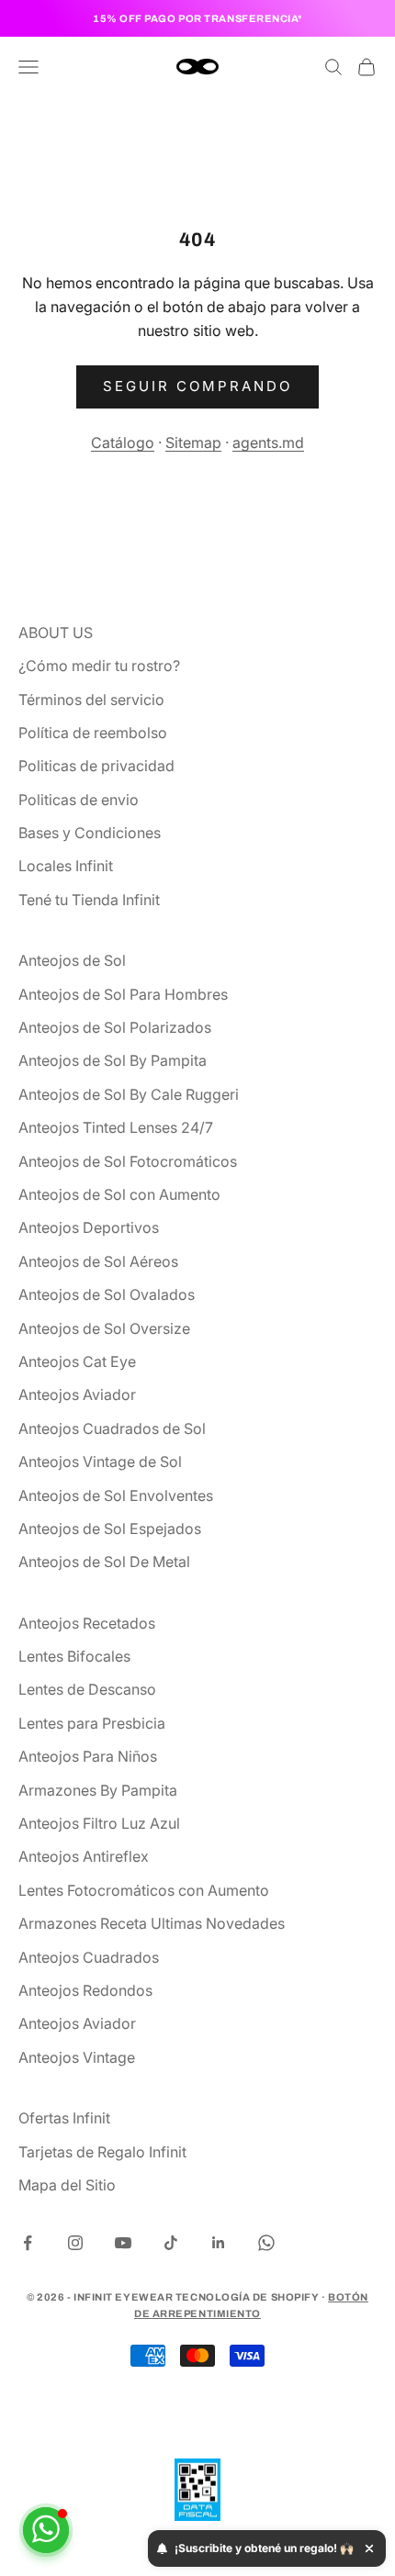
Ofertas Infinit (64, 2118)
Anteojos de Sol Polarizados (115, 1027)
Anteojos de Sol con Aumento (119, 1194)
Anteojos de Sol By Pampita (113, 1060)
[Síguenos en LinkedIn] (219, 2243)
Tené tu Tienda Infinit (89, 900)
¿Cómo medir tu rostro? (99, 666)
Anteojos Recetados (87, 1623)
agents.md (268, 442)
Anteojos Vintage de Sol (100, 1462)
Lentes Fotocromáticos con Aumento (144, 1890)
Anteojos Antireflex (84, 1856)
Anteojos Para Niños (88, 1756)
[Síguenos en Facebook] (28, 2243)
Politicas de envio (79, 800)
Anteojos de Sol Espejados (110, 1529)
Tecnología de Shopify (248, 2297)
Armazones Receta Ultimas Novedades (152, 1923)
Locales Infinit (66, 866)
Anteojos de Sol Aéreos (98, 1261)
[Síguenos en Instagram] (75, 2243)
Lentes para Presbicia (92, 1723)
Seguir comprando (197, 386)
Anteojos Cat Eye (77, 1361)
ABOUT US (56, 633)
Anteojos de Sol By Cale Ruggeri (129, 1094)
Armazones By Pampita (98, 1790)
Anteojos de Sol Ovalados (107, 1294)
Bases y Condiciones (90, 833)
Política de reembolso (93, 733)
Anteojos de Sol (72, 960)
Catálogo (123, 442)
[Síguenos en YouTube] (123, 2243)
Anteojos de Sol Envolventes (116, 1495)
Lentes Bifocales (74, 1656)
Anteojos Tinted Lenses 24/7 (116, 1127)
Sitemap (193, 442)
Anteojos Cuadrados (89, 1957)
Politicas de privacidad (96, 766)
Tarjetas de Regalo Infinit (102, 2152)
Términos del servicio (91, 700)
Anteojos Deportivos (89, 1227)
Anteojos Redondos (85, 1990)
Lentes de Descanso (87, 1689)
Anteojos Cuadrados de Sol (112, 1428)
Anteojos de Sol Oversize (104, 1328)
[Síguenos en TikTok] (171, 2243)
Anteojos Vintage (77, 2057)
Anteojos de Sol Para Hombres (123, 994)
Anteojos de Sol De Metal (104, 1562)
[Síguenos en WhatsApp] (266, 2243)
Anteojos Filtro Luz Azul (99, 1823)
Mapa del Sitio (67, 2185)
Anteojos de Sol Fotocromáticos (128, 1161)
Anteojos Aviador (77, 1394)
